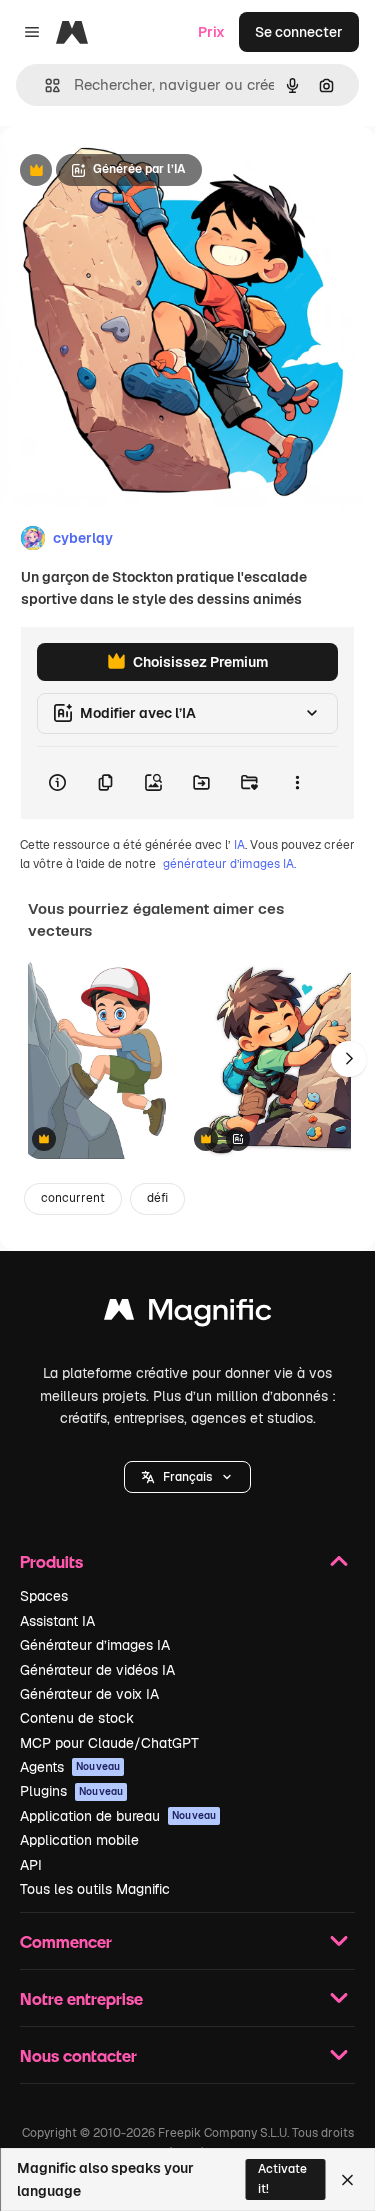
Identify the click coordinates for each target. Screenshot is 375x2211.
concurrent (73, 1198)
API (31, 1865)
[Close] (347, 2180)
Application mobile (79, 1840)
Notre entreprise (81, 1998)
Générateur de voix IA (89, 1694)
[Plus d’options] (297, 783)
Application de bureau (118, 1816)
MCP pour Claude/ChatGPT (109, 1743)
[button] (187, 1477)
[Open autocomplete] (44, 85)
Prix (211, 32)
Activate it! (282, 2178)
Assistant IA (57, 1621)
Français (187, 1477)
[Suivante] (349, 1059)
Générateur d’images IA (95, 1645)
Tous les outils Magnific (95, 1889)
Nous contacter (78, 2055)
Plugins (71, 1791)
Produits (51, 1561)
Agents (70, 1767)
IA (239, 845)
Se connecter (299, 32)
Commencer (66, 1941)
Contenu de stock (77, 1718)
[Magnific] (188, 1314)
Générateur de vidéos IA (97, 1670)
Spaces (44, 1596)
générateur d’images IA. (229, 864)
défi (157, 1198)
